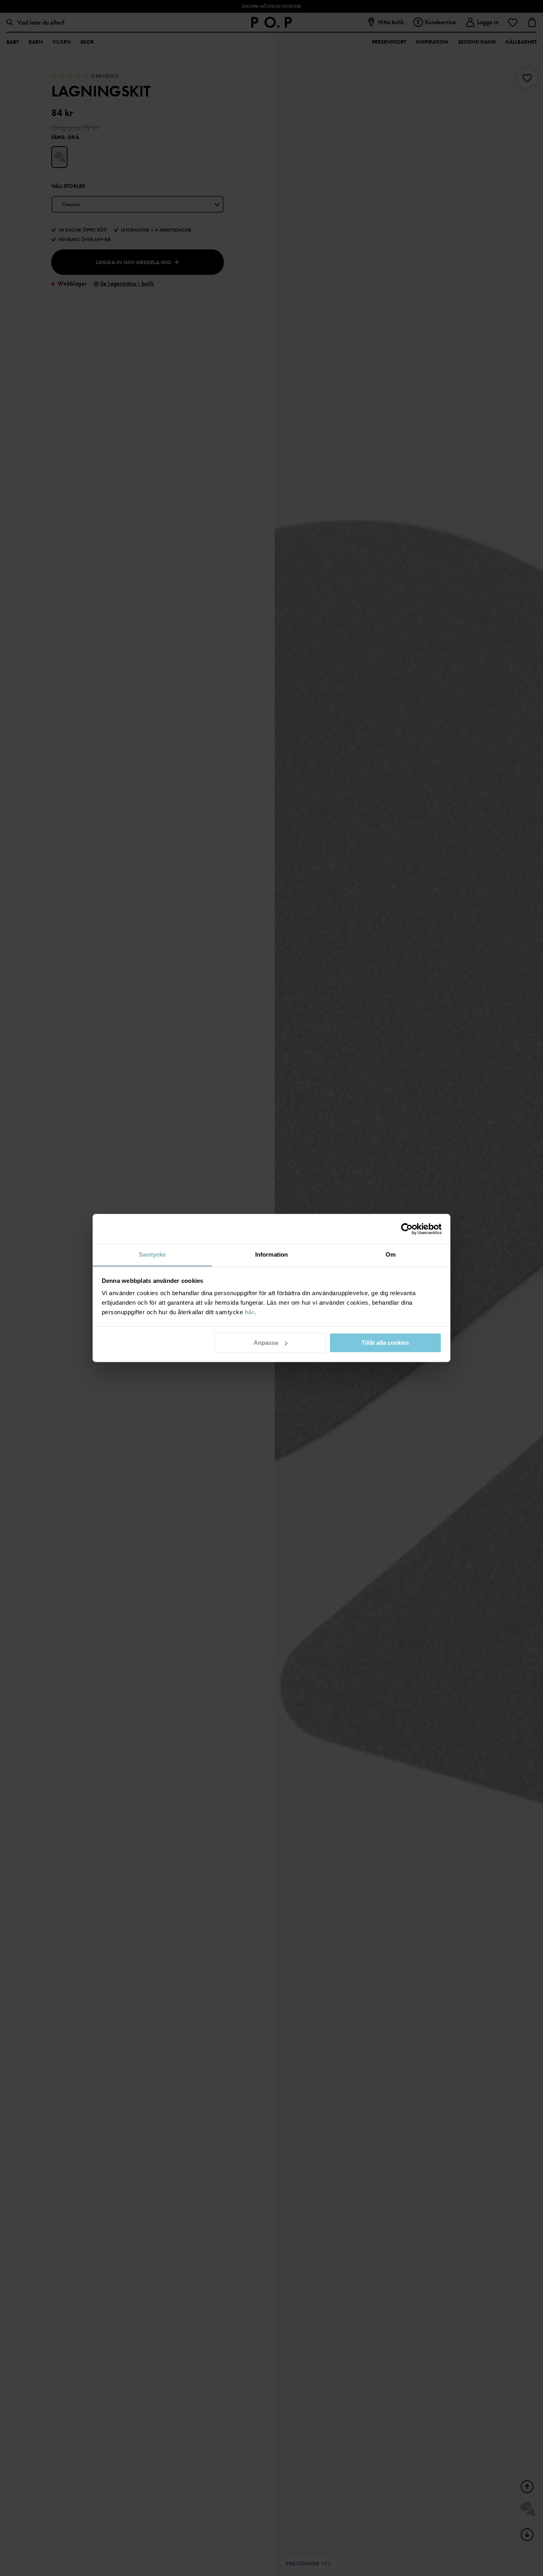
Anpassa (266, 1343)
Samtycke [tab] (152, 1254)
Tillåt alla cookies (385, 1343)
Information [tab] (271, 1254)
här (250, 1312)
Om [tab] (391, 1254)
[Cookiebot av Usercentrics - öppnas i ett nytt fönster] (407, 1229)
